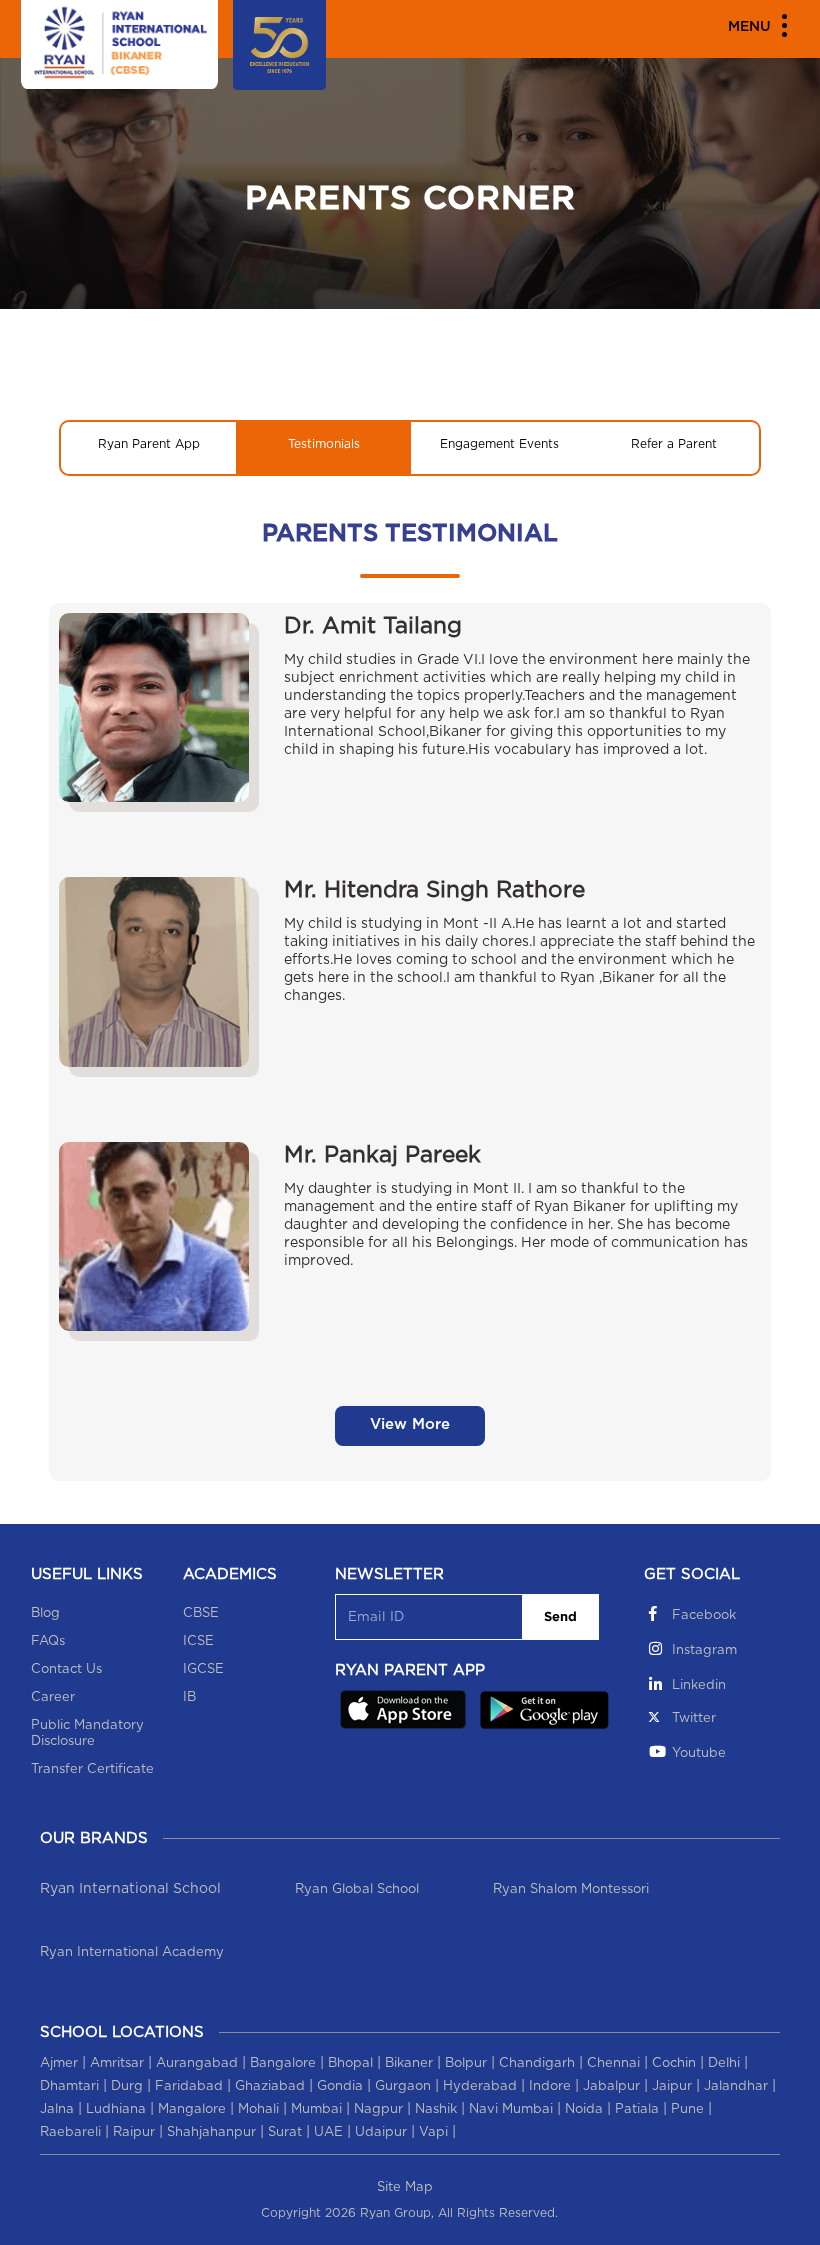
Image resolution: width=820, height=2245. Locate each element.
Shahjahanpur (211, 2132)
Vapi (433, 2132)
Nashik (436, 2109)
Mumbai (316, 2109)
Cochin (674, 2063)
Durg (127, 2086)
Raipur (134, 2132)
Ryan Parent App (149, 444)
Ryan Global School (357, 1889)
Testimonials (324, 444)
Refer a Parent (674, 444)
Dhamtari (69, 2086)
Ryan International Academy (132, 1952)
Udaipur (381, 2132)
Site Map (405, 2187)
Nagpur (378, 2109)
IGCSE (203, 1669)
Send (560, 1617)
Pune (687, 2109)
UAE (328, 2132)
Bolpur (466, 2063)
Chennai (613, 2063)
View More (410, 1424)
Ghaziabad (270, 2086)
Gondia (340, 2086)
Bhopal (350, 2063)
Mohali (258, 2109)
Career (53, 1697)
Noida (584, 2109)
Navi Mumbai (511, 2109)
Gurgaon (403, 2086)
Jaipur (672, 2086)
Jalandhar (736, 2086)
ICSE (198, 1641)
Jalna (57, 2109)
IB (189, 1697)
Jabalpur (611, 2086)
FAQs (48, 1641)
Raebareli (70, 2132)
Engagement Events (499, 444)
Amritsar (117, 2063)
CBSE (201, 1613)
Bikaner (409, 2063)
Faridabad (189, 2086)
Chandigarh (537, 2063)
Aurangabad (197, 2063)
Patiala (637, 2109)
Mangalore (192, 2109)
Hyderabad (480, 2086)
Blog (45, 1613)
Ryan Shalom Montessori (571, 1889)
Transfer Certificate (92, 1769)
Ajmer (59, 2063)
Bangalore (283, 2063)
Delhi (724, 2063)
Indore (550, 2086)
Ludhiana (116, 2109)
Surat (285, 2132)
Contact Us (66, 1669)
